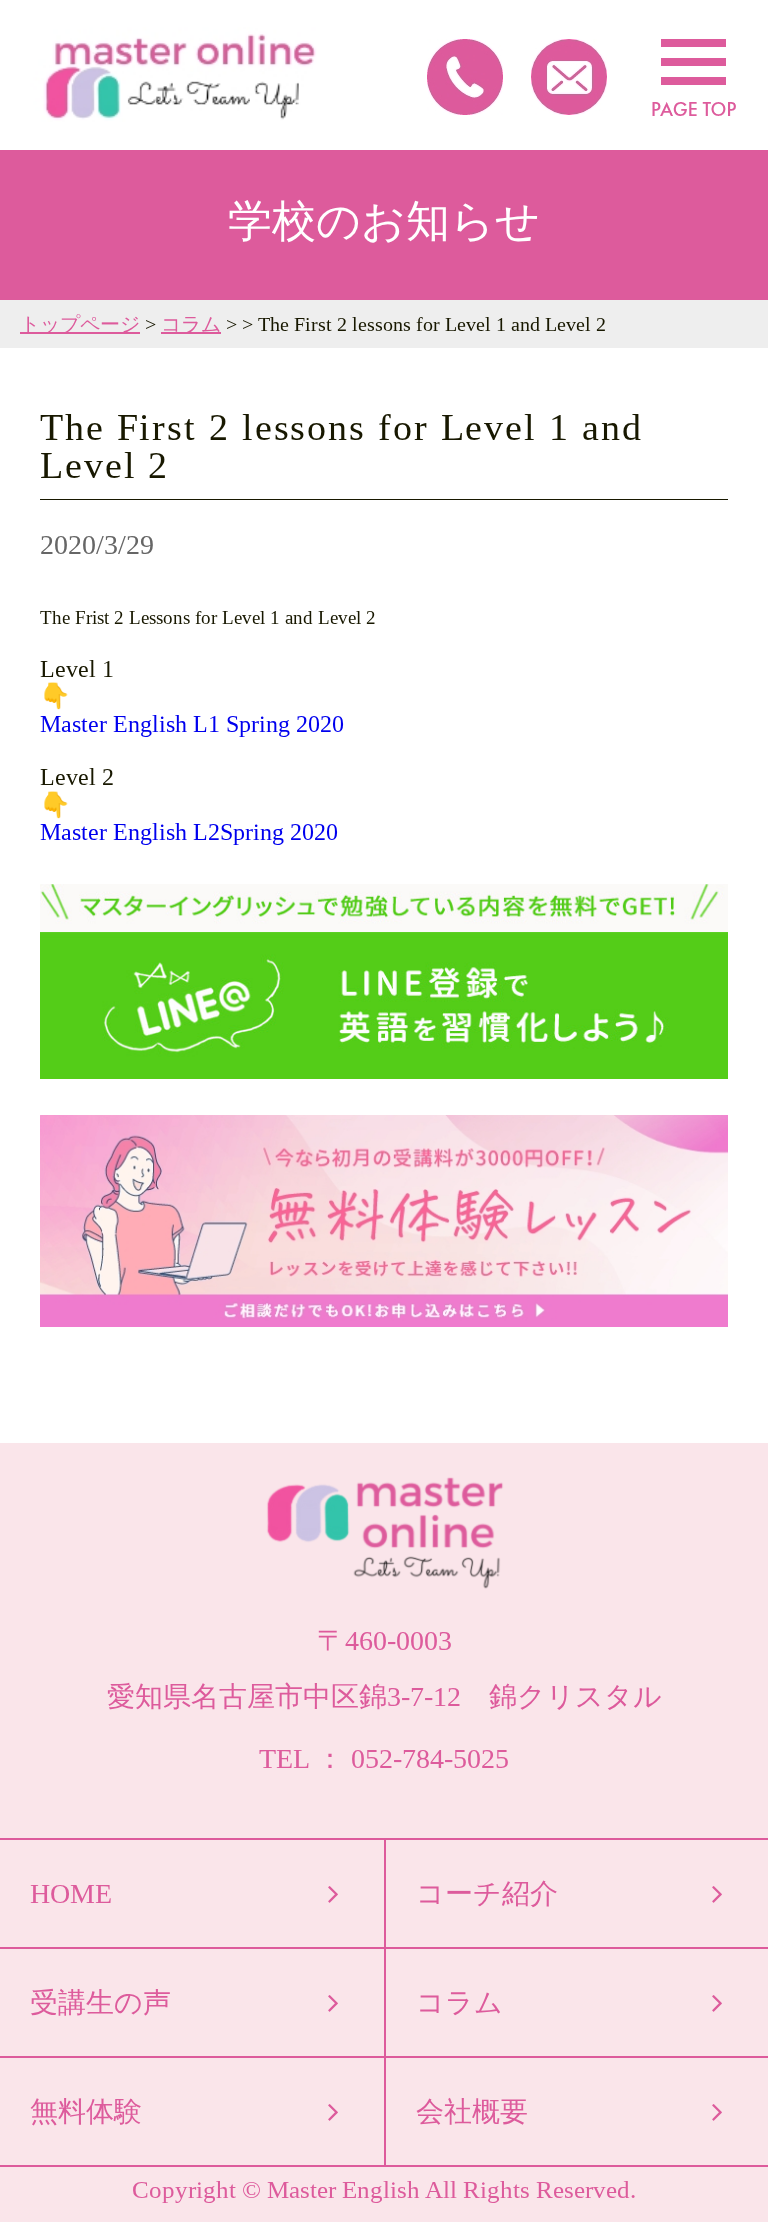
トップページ (80, 324)
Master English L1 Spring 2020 (192, 724)
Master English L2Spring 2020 (189, 832)
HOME (71, 1893)
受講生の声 (100, 2002)
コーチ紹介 (487, 1893)
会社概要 (472, 2111)
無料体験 (86, 2111)
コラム (191, 324)
